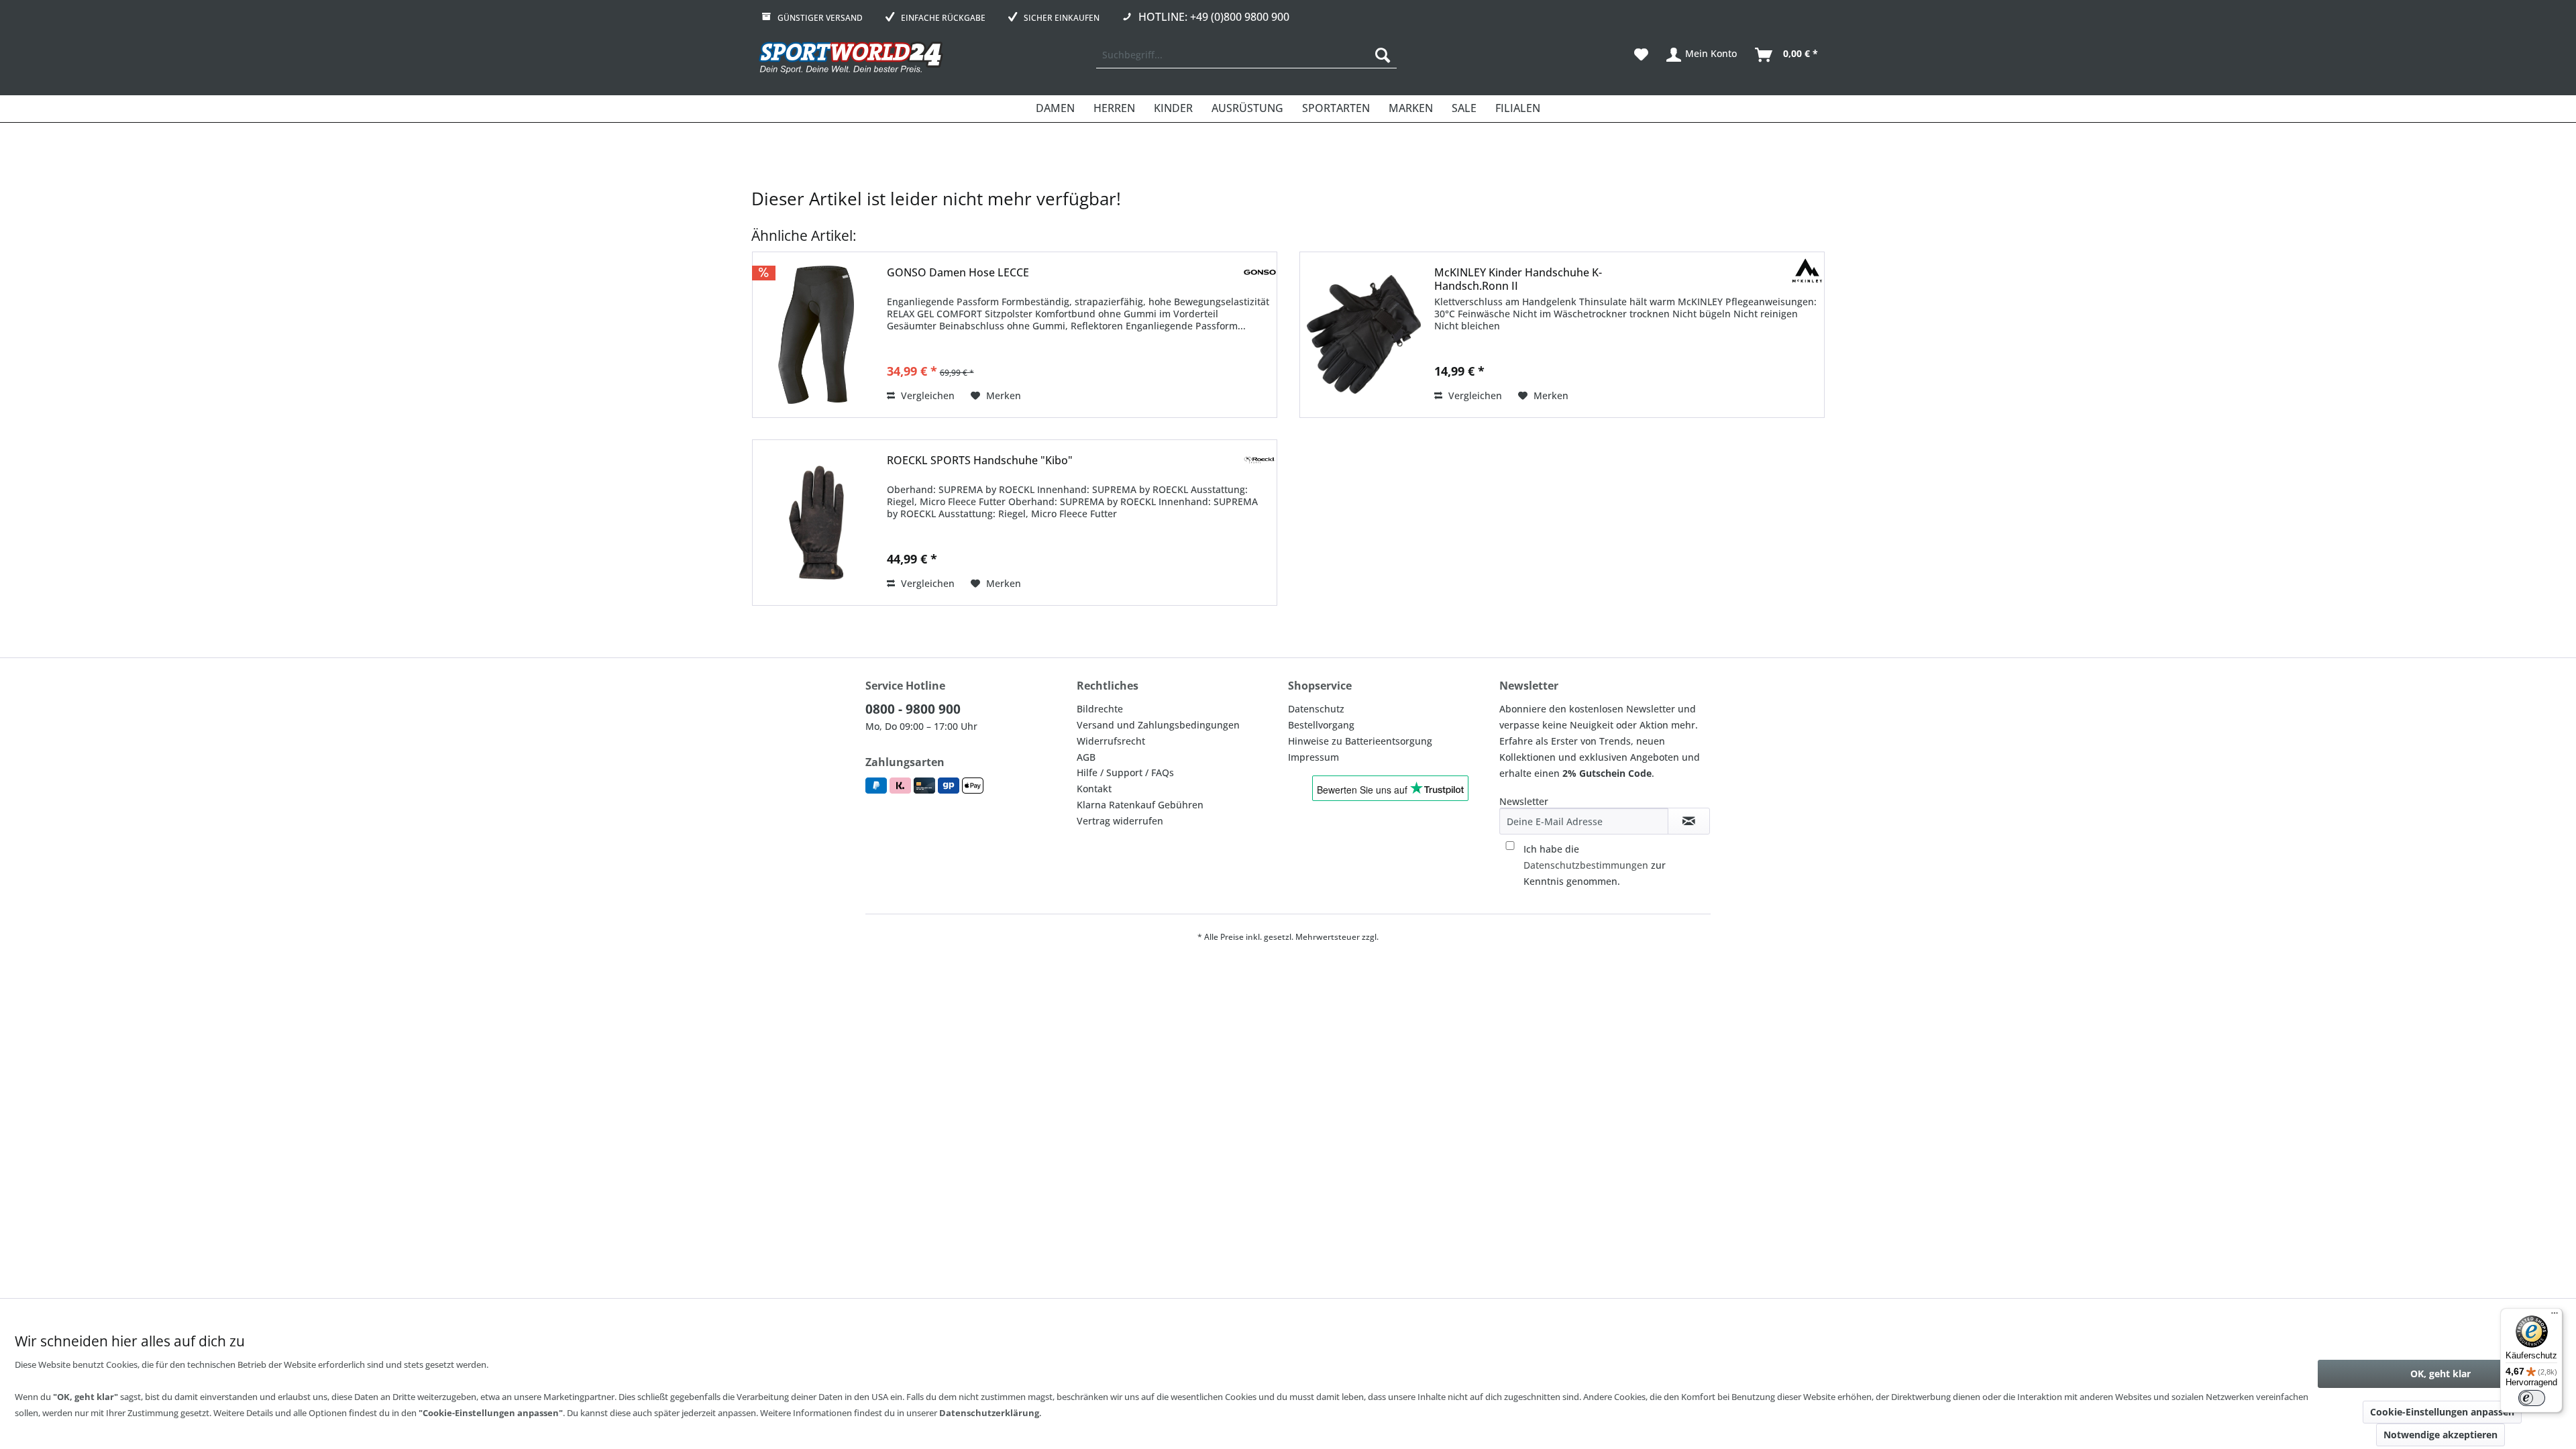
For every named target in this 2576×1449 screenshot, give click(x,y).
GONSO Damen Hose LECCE (958, 273)
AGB (1086, 757)
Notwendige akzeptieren (2440, 1435)
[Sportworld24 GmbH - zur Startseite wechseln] (851, 58)
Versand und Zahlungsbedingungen (1158, 725)
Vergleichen (926, 395)
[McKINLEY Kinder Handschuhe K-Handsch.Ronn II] (1364, 335)
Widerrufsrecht (1111, 741)
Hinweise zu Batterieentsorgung (1360, 741)
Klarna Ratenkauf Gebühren (1140, 805)
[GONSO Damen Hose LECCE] (816, 335)
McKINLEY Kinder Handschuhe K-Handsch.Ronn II (1518, 279)
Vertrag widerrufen (1120, 821)
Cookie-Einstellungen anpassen (2442, 1412)
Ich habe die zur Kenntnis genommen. (1595, 865)
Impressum (1313, 757)
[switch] (2532, 1398)
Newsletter (1524, 801)
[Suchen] (1383, 55)
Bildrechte (1100, 709)
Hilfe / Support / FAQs (1125, 772)
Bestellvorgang (1321, 725)
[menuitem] (1246, 55)
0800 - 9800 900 (913, 709)
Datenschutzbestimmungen (1586, 865)
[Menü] (2555, 1316)
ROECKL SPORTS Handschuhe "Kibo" (980, 461)
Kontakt (1094, 789)
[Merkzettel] (1641, 55)
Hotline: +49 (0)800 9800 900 (1214, 17)
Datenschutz (1316, 709)
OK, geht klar (2440, 1374)
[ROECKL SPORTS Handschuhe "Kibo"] (816, 523)
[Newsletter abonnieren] (1689, 821)
